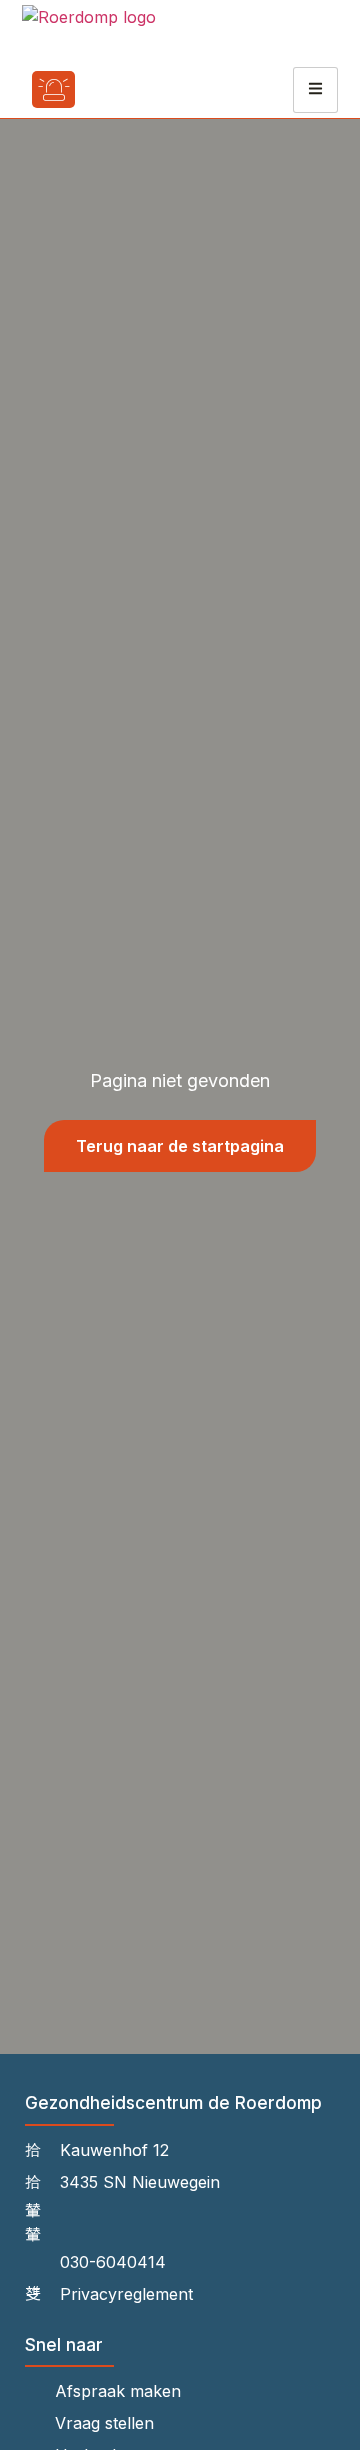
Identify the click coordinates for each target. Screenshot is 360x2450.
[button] (112, 89)
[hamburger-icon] (315, 90)
